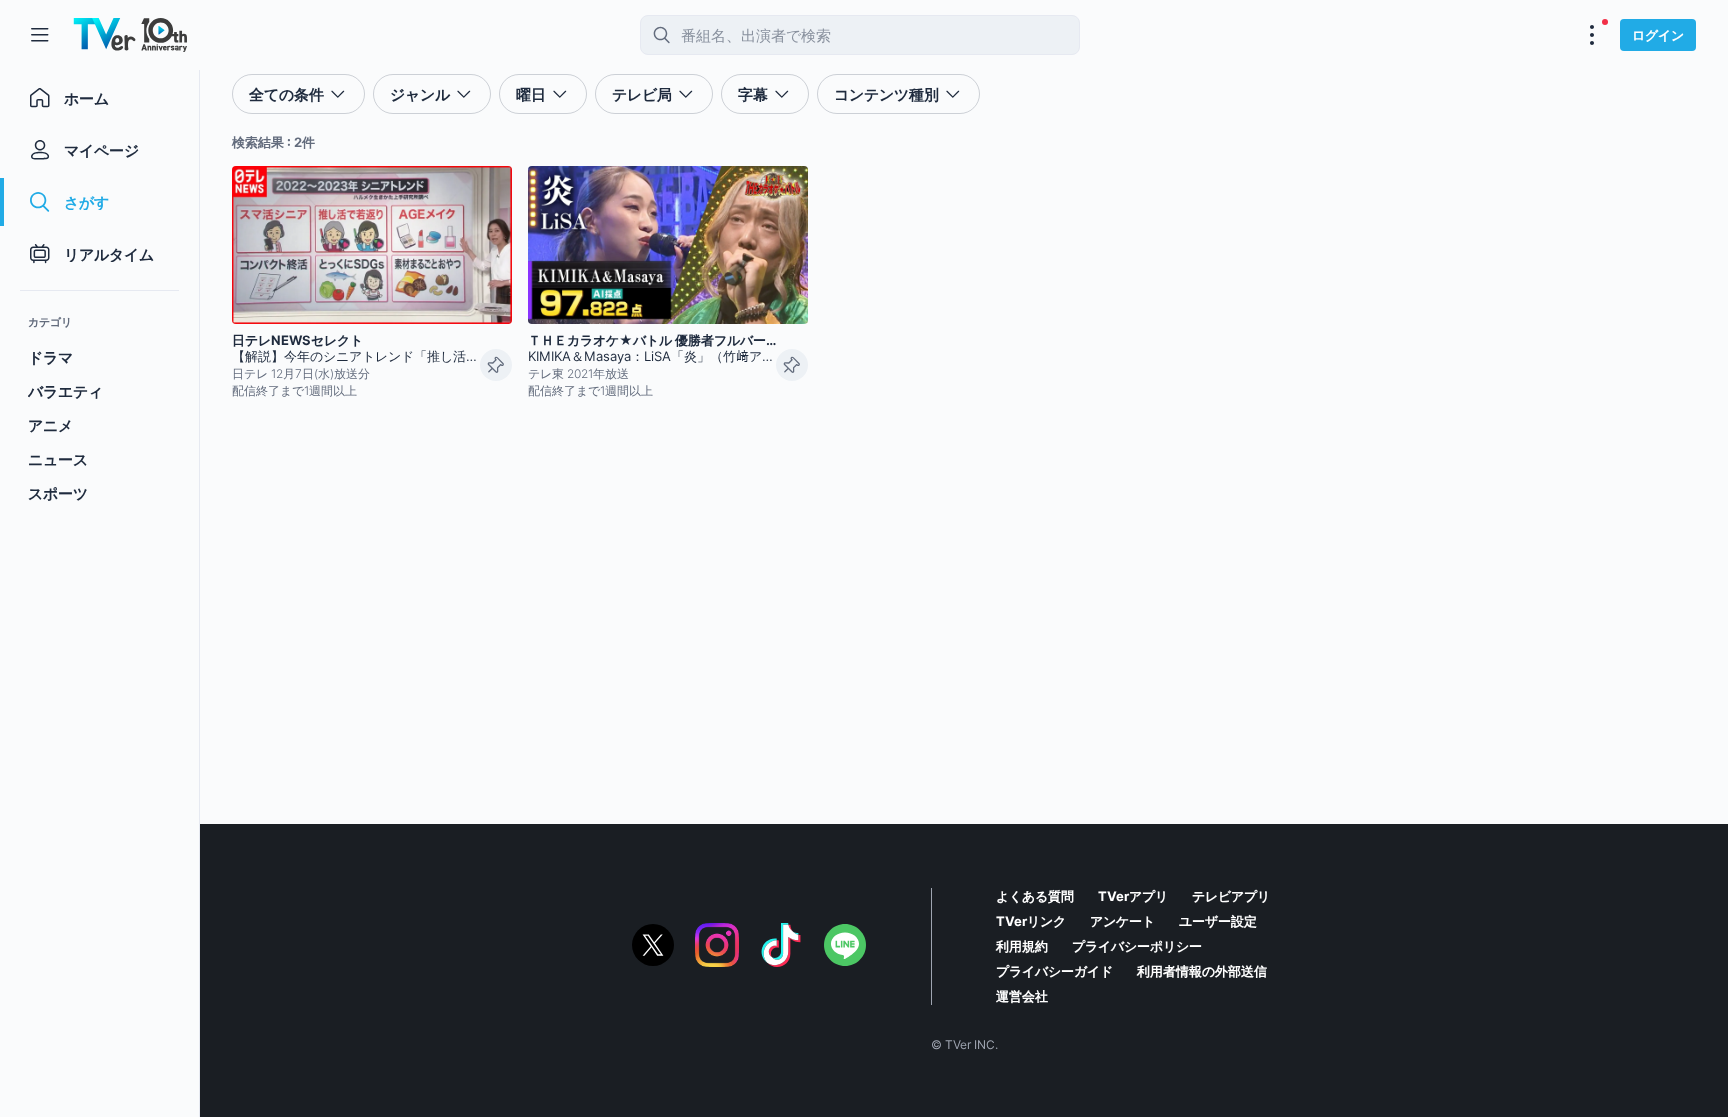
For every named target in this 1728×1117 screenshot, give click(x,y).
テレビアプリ (1231, 896)
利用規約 (1022, 946)
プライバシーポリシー (1137, 946)
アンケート (1122, 921)
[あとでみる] (496, 365)
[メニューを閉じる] (40, 35)
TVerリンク (1031, 921)
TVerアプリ (1133, 896)
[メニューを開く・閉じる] (1592, 35)
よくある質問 (1035, 896)
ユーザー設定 (1218, 921)
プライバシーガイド (1054, 971)
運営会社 (1022, 996)
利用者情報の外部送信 (1202, 971)
